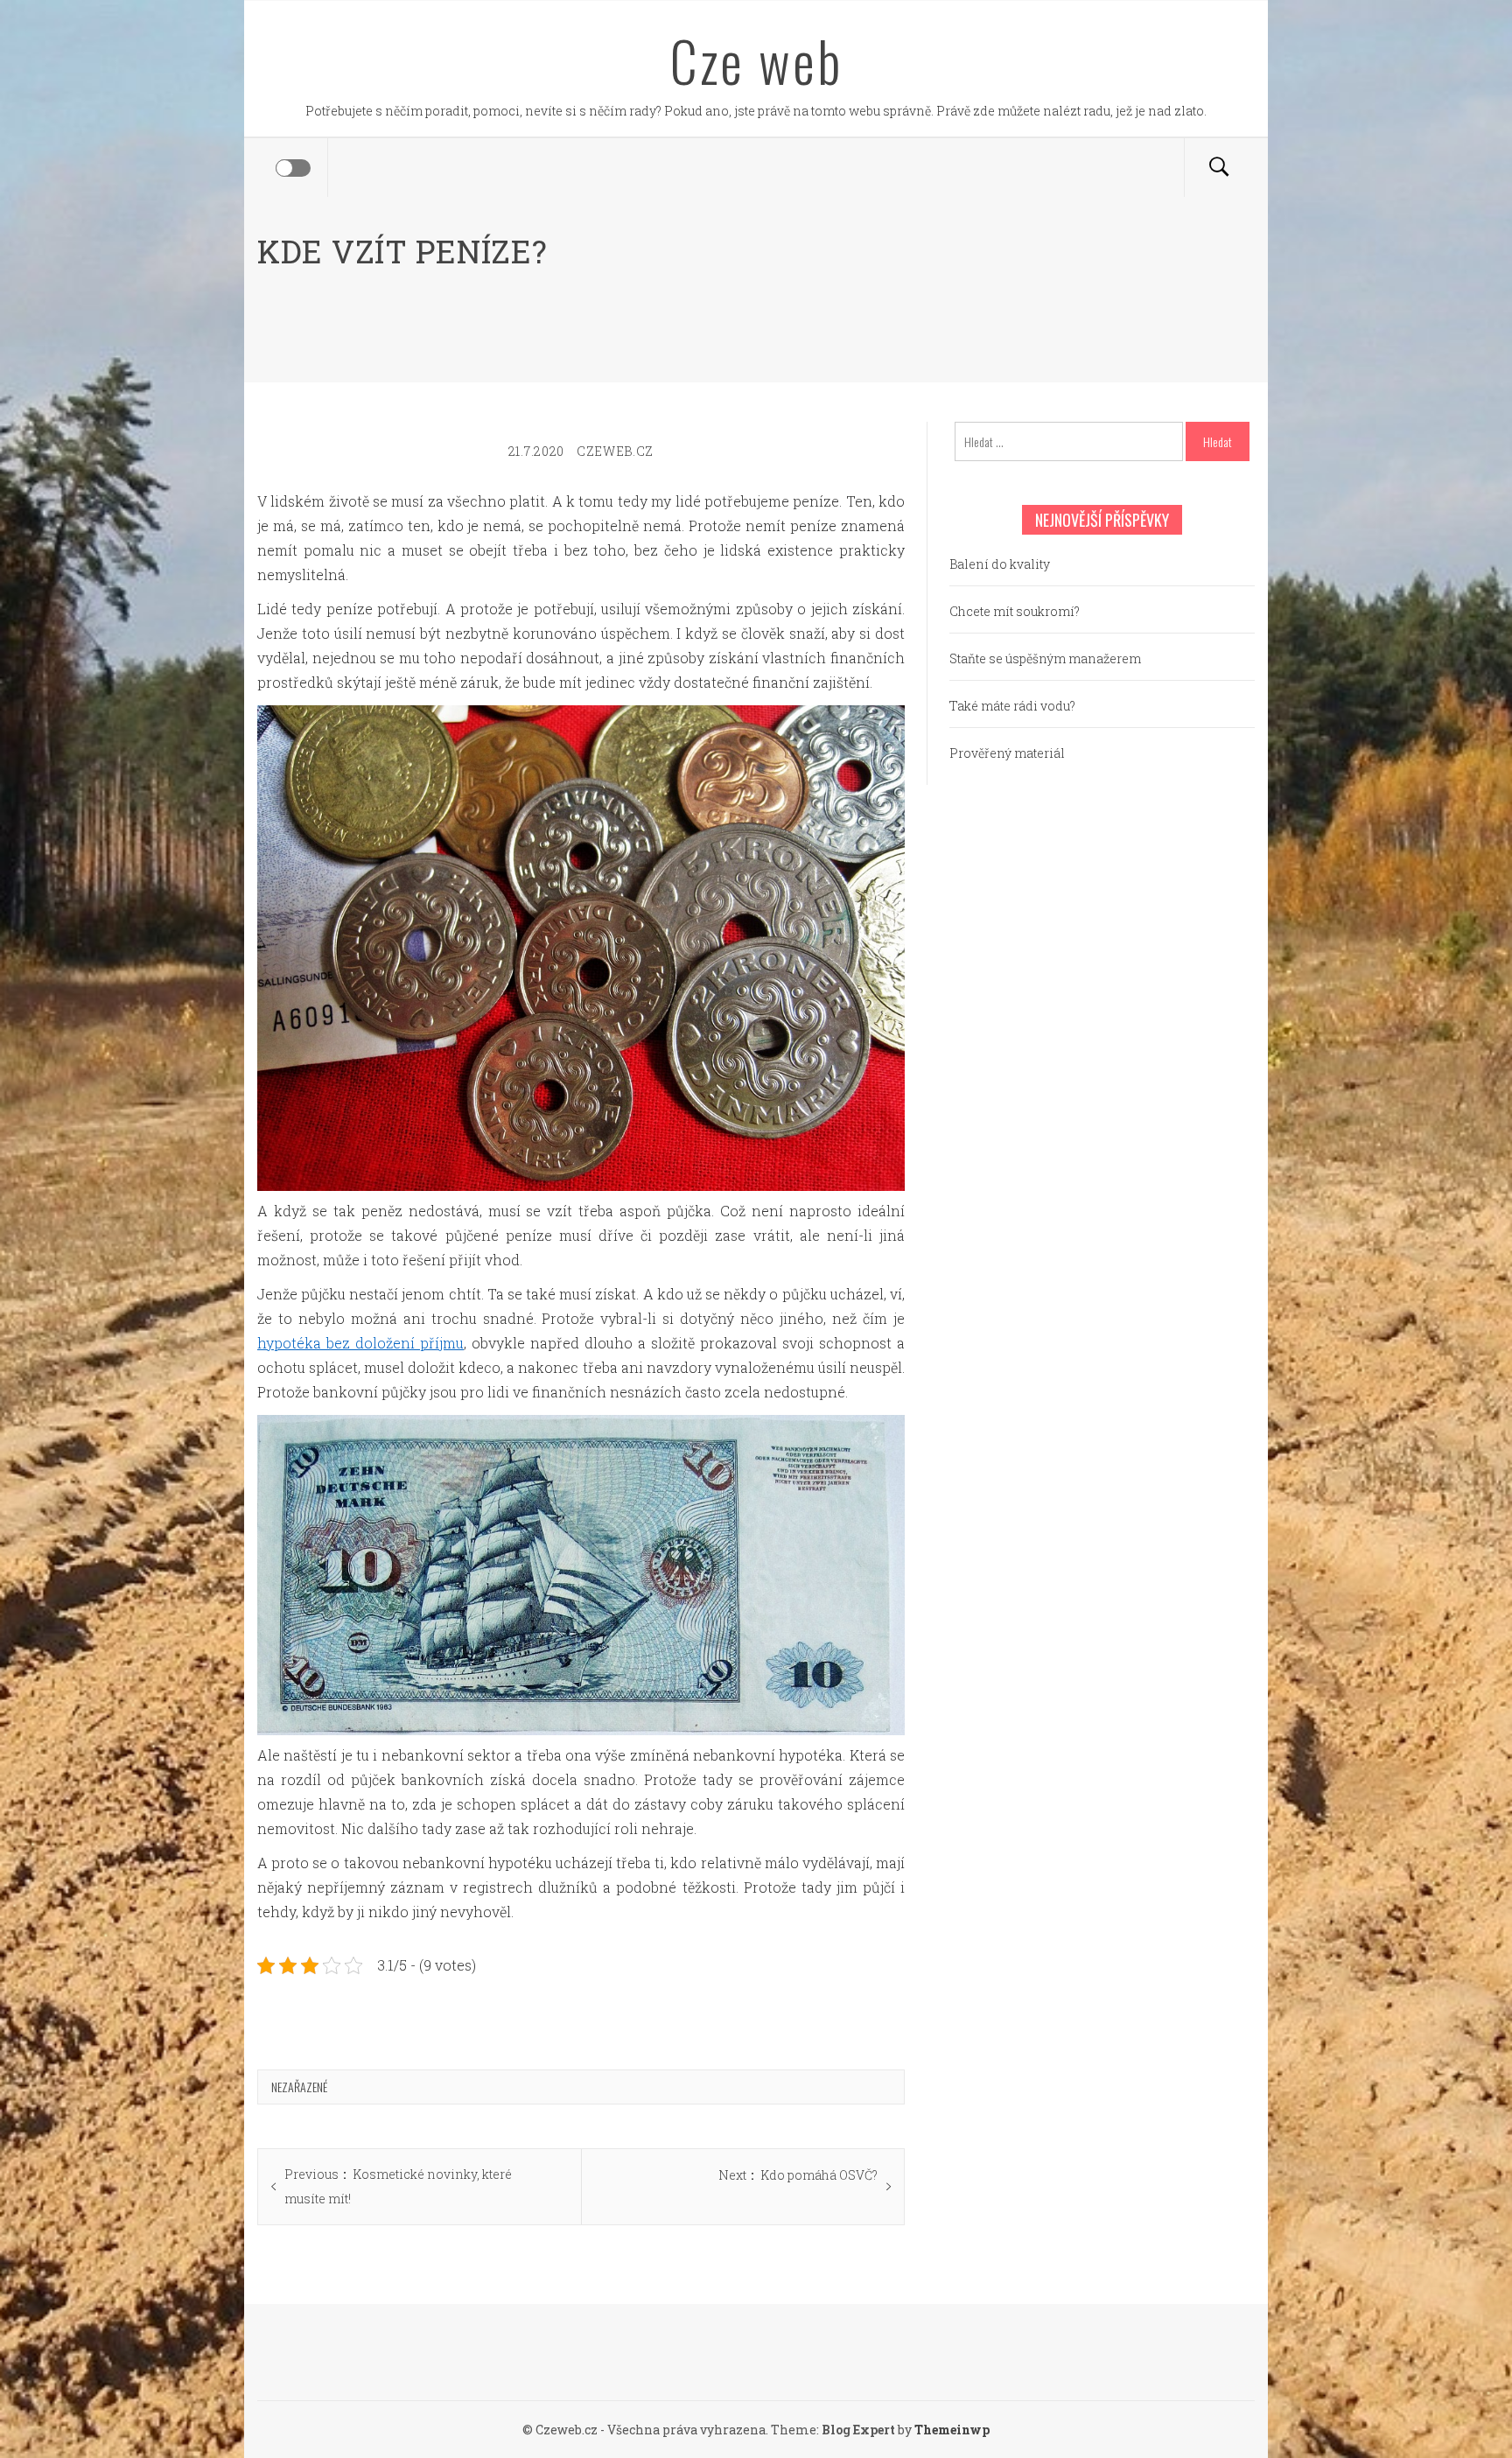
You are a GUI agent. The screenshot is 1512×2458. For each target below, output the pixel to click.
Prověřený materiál (1007, 753)
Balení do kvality (1000, 564)
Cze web (756, 60)
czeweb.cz (615, 451)
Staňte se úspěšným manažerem (1045, 658)
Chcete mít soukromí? (1015, 611)
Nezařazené (299, 2087)
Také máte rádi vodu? (1012, 706)
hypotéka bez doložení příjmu (360, 1343)
